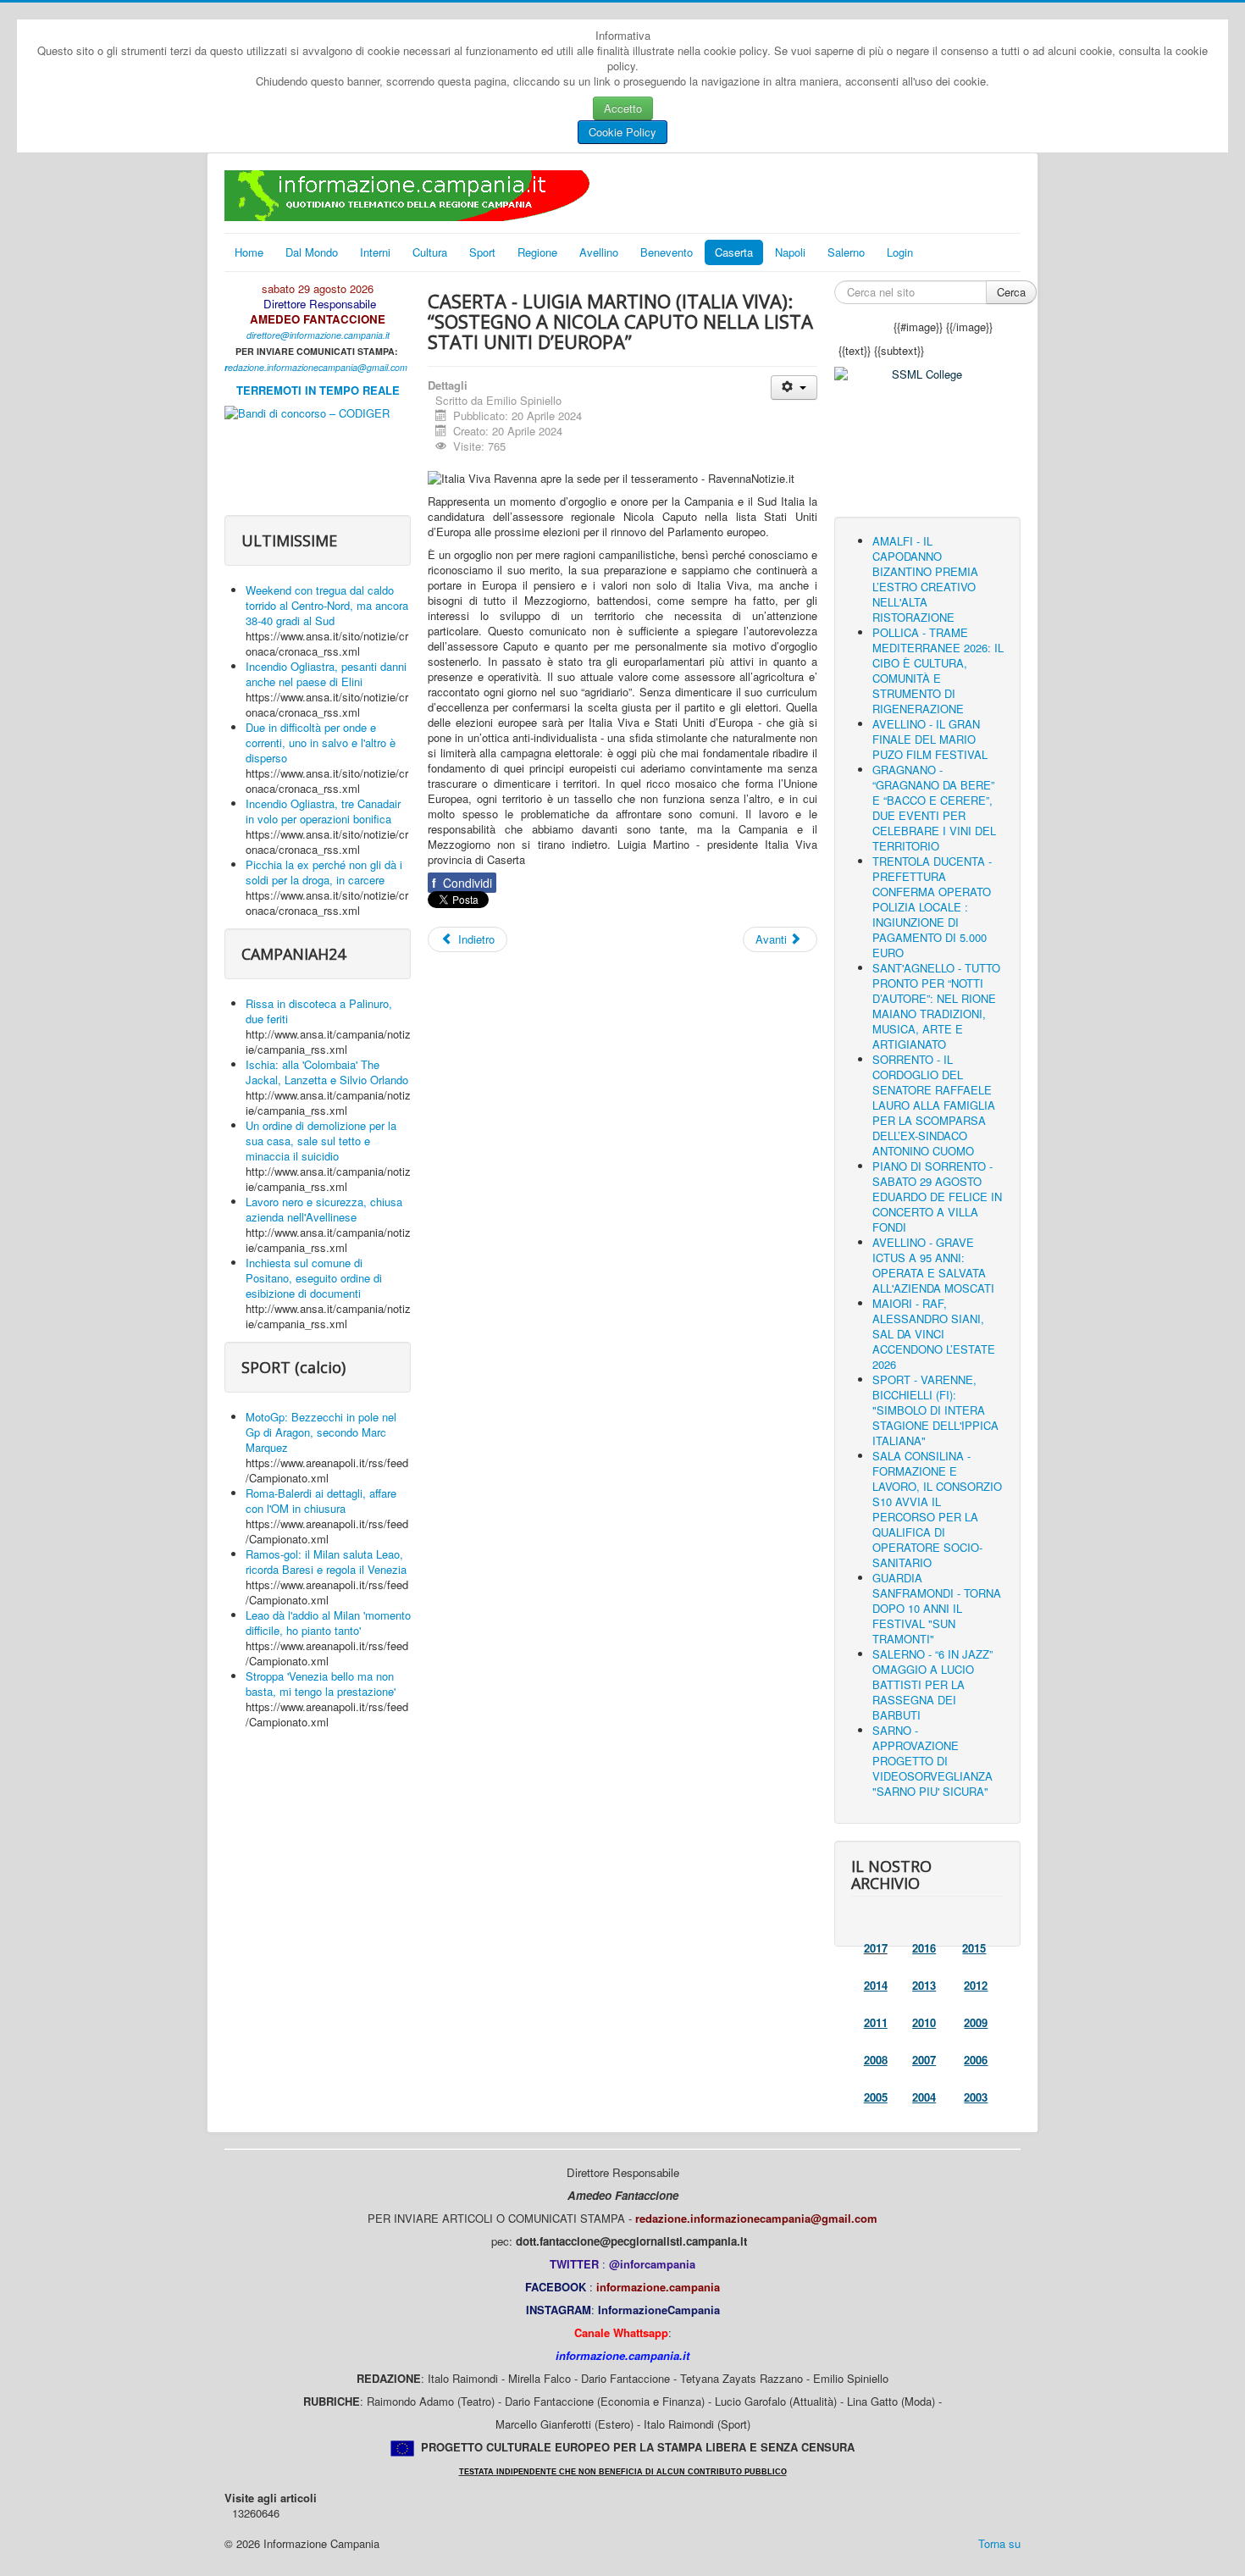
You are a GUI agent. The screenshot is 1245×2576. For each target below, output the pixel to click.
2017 (876, 1948)
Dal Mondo (312, 252)
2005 (876, 2097)
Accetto (623, 108)
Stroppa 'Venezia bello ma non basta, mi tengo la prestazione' (321, 1684)
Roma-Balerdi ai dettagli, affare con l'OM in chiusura (321, 1501)
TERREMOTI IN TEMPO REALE (318, 390)
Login (900, 252)
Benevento (667, 252)
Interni (375, 252)
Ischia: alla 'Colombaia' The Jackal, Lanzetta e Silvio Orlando (327, 1072)
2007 (924, 2060)
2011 (876, 2022)
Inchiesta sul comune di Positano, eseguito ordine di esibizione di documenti (314, 1278)
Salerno (846, 252)
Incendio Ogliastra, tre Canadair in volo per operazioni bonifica (323, 811)
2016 (924, 1948)
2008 (876, 2060)
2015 (974, 1948)
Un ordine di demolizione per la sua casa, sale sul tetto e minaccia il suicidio (321, 1141)
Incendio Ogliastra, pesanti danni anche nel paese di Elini (326, 674)
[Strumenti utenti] (794, 388)
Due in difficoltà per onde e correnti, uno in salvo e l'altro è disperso (321, 742)
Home (249, 252)
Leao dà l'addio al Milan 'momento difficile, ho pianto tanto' (328, 1623)
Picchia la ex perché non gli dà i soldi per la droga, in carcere (324, 872)
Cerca (1011, 292)
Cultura (430, 252)
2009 (976, 2022)
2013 (924, 1985)
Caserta (734, 252)
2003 (976, 2097)
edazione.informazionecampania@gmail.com (318, 367)
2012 (976, 1985)
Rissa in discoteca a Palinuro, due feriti (319, 1011)
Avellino (599, 252)
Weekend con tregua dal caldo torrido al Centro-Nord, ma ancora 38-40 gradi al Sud (327, 605)
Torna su (999, 2543)
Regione (537, 252)
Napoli (790, 252)
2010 (924, 2022)
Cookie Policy (622, 132)
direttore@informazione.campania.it (318, 335)
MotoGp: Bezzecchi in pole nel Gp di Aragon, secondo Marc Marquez (321, 1432)
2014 (876, 1985)
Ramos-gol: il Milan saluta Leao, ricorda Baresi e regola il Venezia (326, 1562)
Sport (482, 252)
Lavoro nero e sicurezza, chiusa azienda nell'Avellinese (324, 1209)
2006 (976, 2060)
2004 (924, 2097)
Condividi (462, 883)
